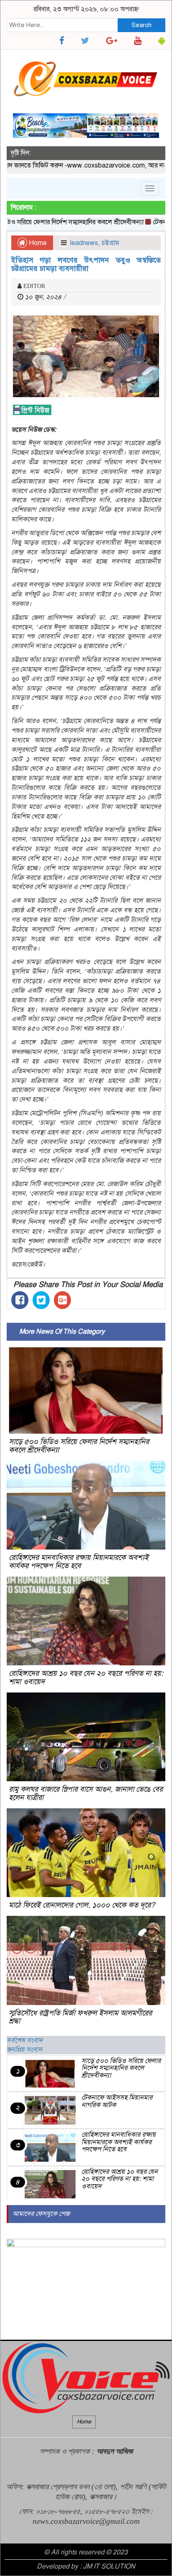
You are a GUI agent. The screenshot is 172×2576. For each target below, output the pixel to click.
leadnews (84, 243)
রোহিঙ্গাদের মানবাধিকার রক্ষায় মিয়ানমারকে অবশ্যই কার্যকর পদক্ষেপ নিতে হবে (79, 1562)
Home (37, 243)
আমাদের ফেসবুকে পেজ (41, 2214)
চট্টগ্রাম (110, 243)
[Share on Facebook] (20, 1300)
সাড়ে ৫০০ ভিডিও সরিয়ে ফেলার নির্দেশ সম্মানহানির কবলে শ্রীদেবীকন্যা (79, 1446)
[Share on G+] (62, 1300)
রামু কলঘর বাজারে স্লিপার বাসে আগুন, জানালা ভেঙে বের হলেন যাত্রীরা (86, 1793)
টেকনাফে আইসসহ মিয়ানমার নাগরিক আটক (117, 2101)
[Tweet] (41, 1300)
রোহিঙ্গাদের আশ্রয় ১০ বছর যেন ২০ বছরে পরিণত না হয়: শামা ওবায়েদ (86, 1677)
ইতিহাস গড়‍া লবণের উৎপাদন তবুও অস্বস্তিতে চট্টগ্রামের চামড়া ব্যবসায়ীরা (86, 264)
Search (142, 25)
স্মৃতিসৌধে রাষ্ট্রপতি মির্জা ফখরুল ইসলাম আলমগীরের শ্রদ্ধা (80, 2017)
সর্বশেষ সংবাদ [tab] (25, 2040)
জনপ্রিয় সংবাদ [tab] (24, 2050)
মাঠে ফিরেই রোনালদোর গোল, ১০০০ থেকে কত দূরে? (82, 1905)
